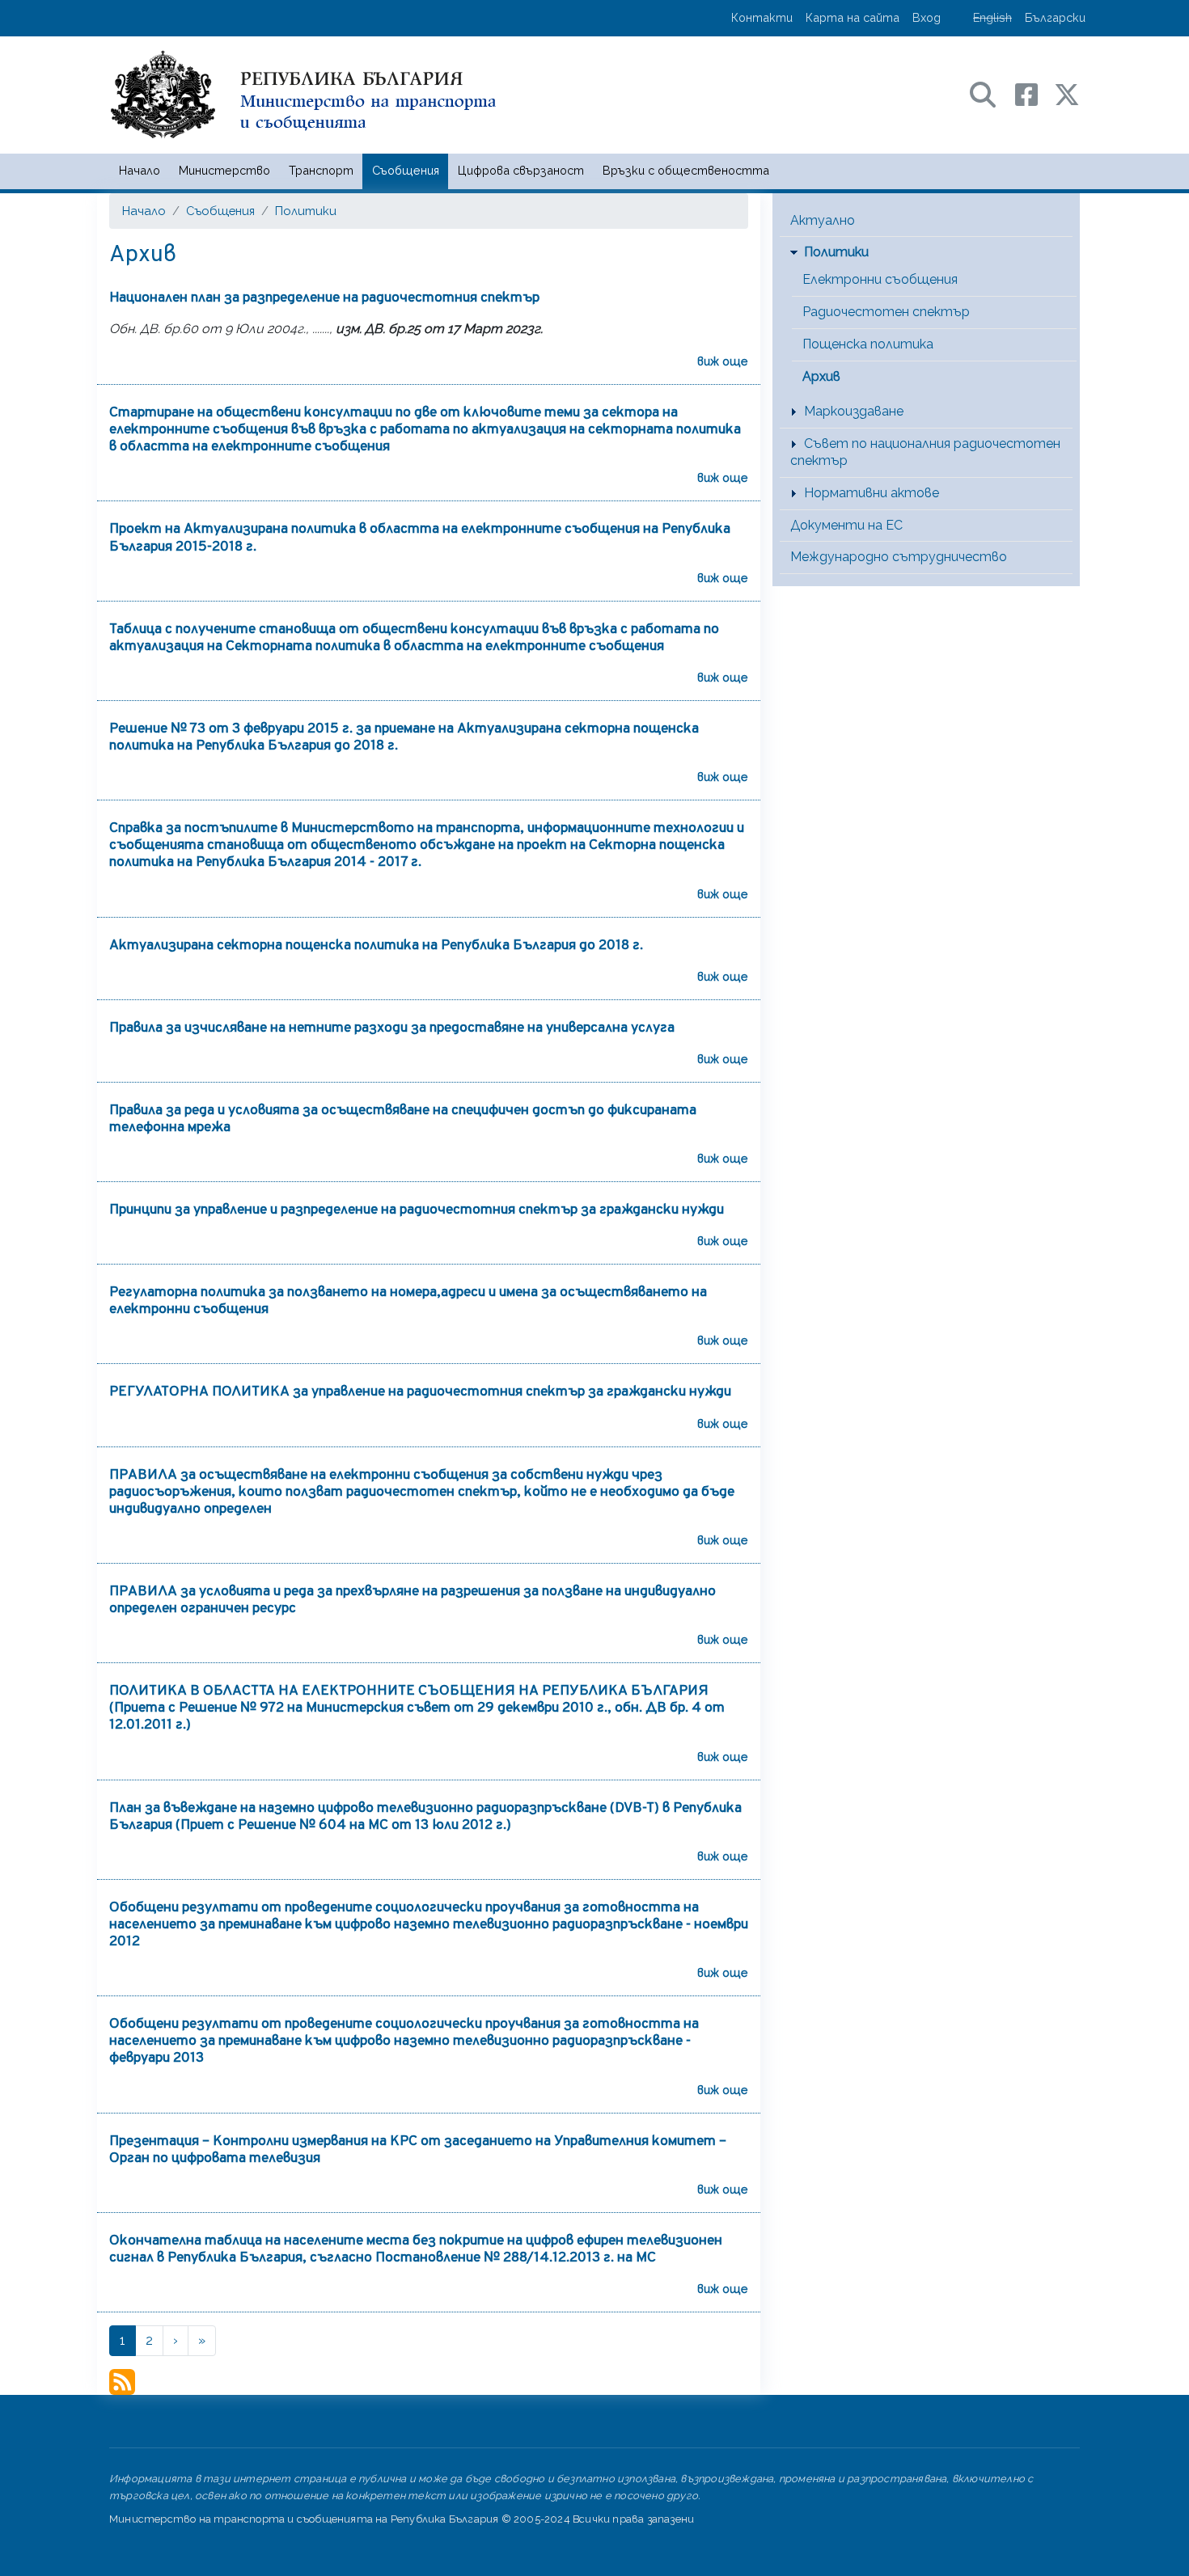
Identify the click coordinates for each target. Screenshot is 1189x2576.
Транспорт (321, 170)
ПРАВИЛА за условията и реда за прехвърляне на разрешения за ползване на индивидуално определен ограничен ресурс (413, 1600)
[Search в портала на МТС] (991, 93)
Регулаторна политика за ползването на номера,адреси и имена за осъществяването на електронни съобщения (408, 1301)
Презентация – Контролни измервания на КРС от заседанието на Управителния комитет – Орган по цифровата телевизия (418, 2150)
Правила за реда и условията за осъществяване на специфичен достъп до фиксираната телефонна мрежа (403, 1119)
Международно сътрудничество (899, 557)
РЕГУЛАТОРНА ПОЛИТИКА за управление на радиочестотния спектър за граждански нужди (420, 1392)
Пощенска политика (868, 344)
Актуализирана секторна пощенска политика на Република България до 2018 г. (376, 946)
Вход (927, 17)
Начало (140, 170)
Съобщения (406, 170)
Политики (306, 211)
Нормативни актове (872, 493)
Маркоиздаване (854, 411)
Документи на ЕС (846, 525)
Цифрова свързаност (521, 170)
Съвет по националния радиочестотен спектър (925, 452)
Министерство (224, 170)
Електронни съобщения (880, 279)
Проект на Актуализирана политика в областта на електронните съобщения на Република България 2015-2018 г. (420, 538)
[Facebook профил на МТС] (1035, 93)
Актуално (823, 220)
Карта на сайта (853, 17)
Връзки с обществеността (686, 170)
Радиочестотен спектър (886, 312)
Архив (821, 376)
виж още (723, 361)
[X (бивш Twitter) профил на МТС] (1067, 93)
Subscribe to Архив (122, 2382)
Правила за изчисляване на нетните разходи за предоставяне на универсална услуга (392, 1028)
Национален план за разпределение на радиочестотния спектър (324, 298)
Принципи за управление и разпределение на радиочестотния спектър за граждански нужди (417, 1210)
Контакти (762, 17)
